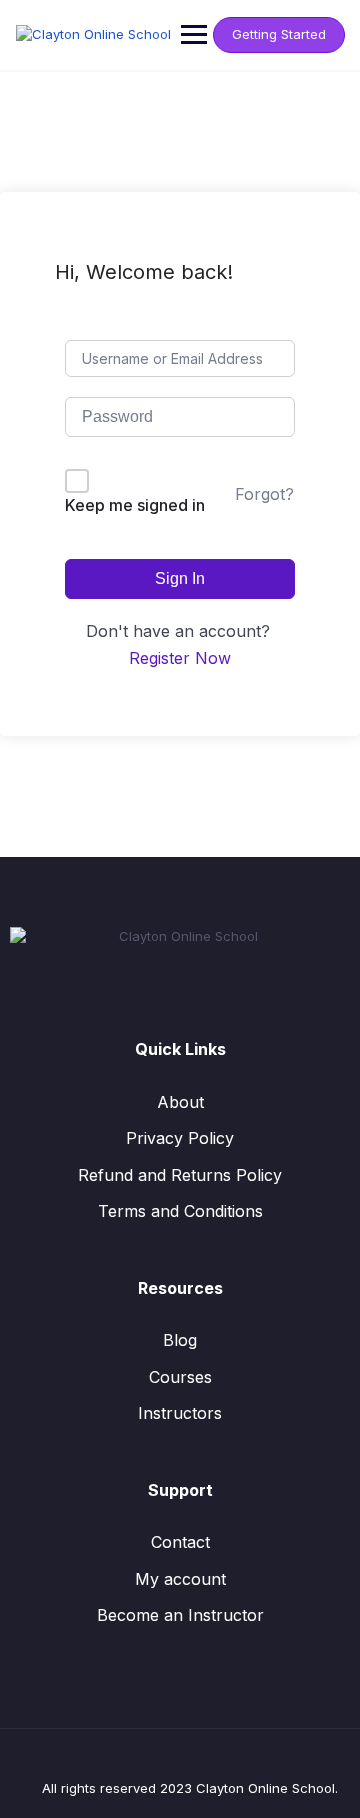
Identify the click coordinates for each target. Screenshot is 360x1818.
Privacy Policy (180, 1138)
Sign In (180, 578)
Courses (180, 1377)
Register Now (180, 658)
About (180, 1102)
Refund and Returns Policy (180, 1175)
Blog (180, 1340)
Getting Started (279, 34)
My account (180, 1579)
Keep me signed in (135, 505)
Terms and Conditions (180, 1211)
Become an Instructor (180, 1615)
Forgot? (264, 494)
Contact (180, 1542)
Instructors (180, 1413)
